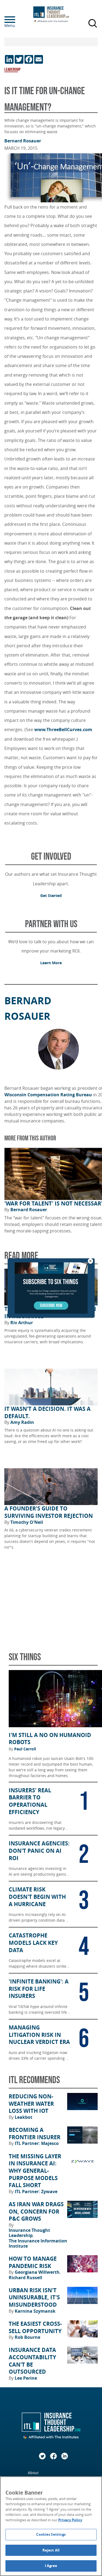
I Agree (51, 2566)
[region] (51, 2526)
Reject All (51, 2550)
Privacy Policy (70, 2520)
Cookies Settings (51, 2534)
